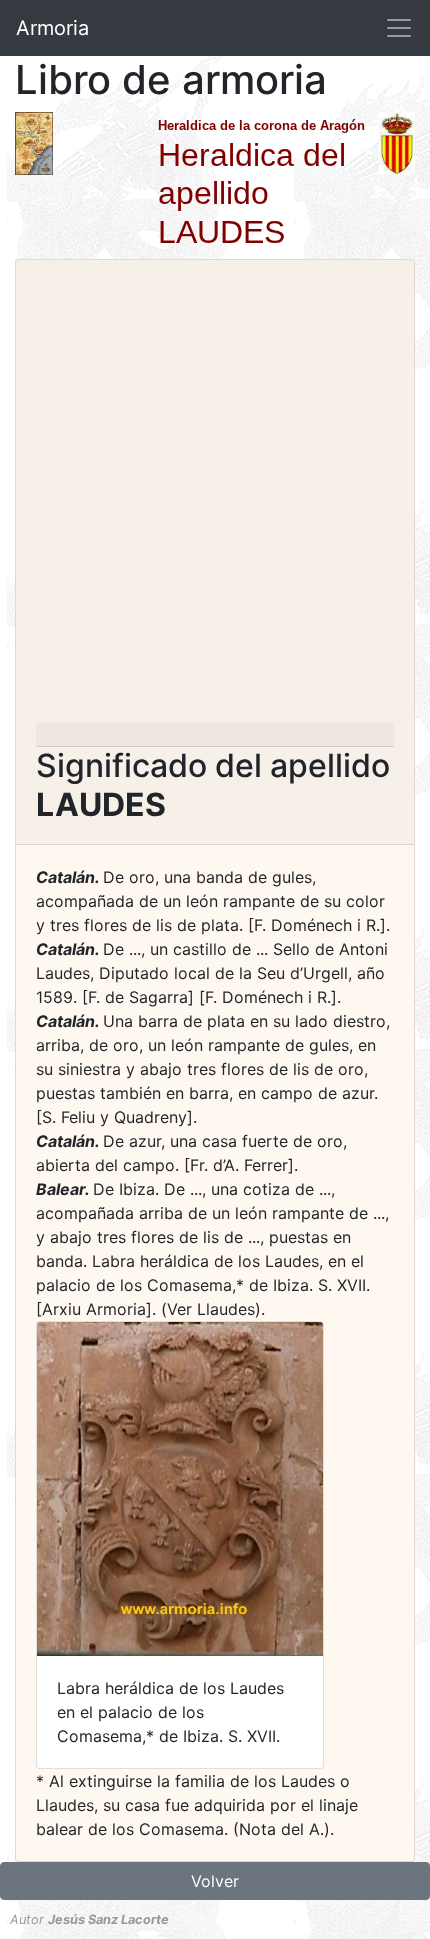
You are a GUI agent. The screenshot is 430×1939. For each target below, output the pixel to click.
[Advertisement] (215, 497)
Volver (215, 1881)
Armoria (52, 28)
